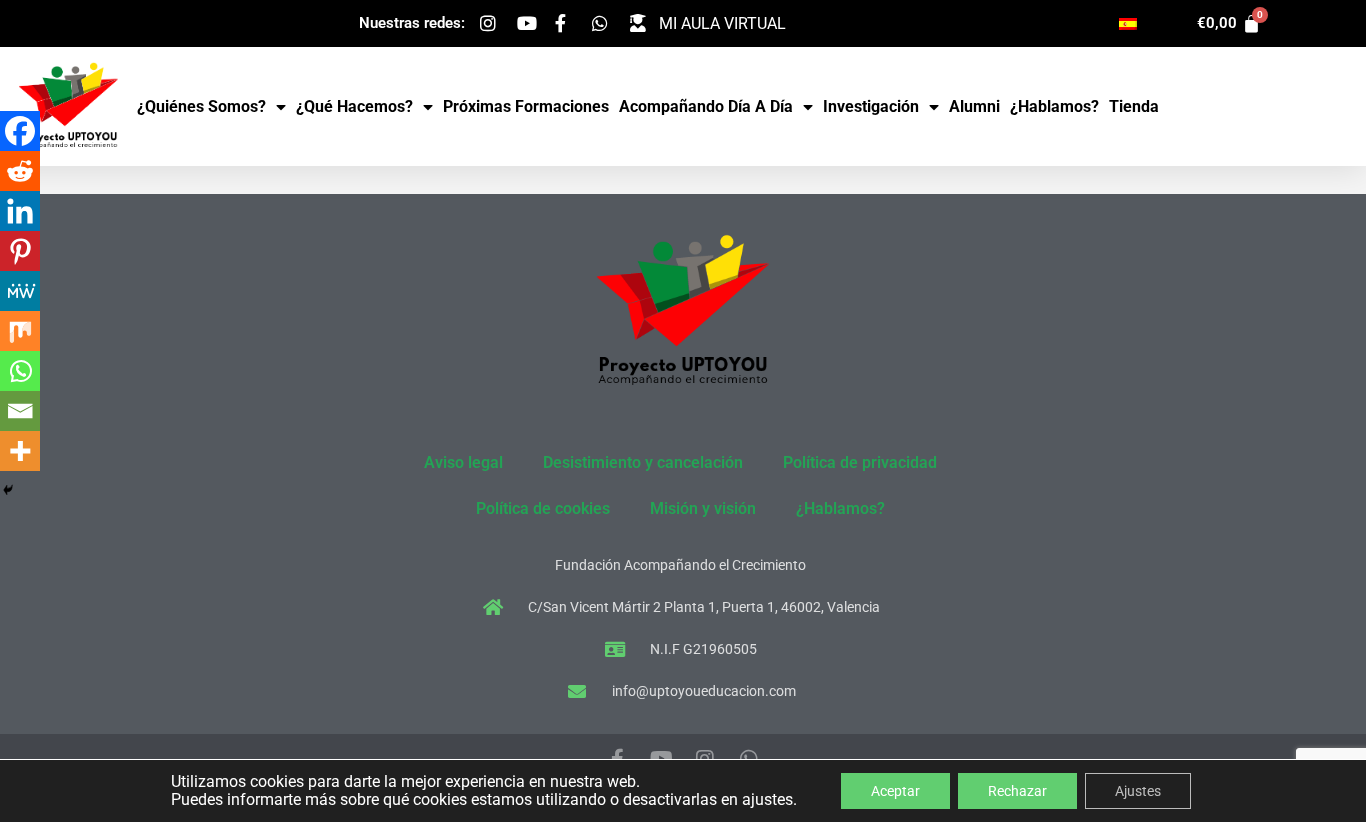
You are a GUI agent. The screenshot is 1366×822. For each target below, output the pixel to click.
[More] (20, 451)
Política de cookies (543, 508)
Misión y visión (703, 508)
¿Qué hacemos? (354, 106)
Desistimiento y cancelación (643, 462)
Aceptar (895, 791)
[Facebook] (20, 131)
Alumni (974, 106)
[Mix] (20, 331)
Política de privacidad (860, 462)
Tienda (1134, 106)
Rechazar (1017, 791)
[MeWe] (20, 291)
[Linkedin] (20, 211)
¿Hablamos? (1054, 106)
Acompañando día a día (706, 106)
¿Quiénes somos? (201, 106)
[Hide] (8, 490)
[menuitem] (1128, 23)
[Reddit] (20, 171)
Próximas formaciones (526, 106)
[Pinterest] (20, 251)
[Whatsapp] (20, 371)
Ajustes (1138, 791)
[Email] (20, 411)
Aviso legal (463, 462)
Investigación (871, 106)
